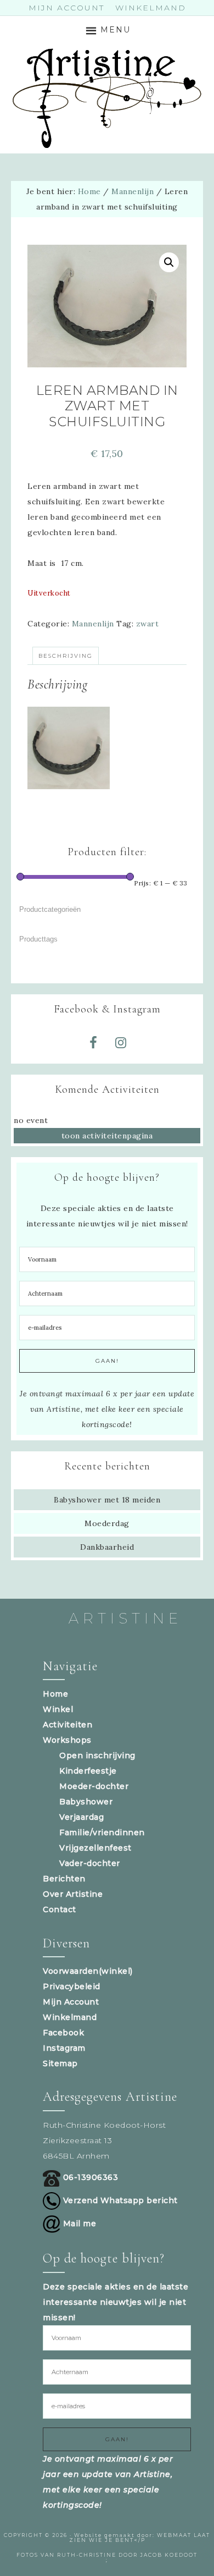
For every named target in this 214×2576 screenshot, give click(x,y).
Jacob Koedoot (169, 2555)
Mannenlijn (133, 191)
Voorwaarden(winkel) (88, 1971)
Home (55, 1694)
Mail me (78, 2223)
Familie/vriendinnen (102, 1832)
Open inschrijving (97, 1755)
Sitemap (60, 2063)
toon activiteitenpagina (107, 1136)
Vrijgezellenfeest (95, 1848)
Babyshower (86, 1802)
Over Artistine (73, 1894)
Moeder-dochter (94, 1786)
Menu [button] (116, 30)
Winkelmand (70, 2017)
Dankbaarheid (107, 1547)
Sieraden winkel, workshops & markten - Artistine (107, 98)
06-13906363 (89, 2177)
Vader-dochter (90, 1863)
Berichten (64, 1879)
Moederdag (107, 1523)
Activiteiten (67, 1725)
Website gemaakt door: (116, 2535)
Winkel (58, 1709)
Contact (60, 1909)
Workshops (67, 1740)
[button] (169, 262)
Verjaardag (81, 1817)
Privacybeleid (72, 1986)
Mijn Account (71, 2002)
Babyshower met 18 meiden (107, 1500)
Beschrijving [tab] (66, 656)
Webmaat (174, 2535)
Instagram (64, 2048)
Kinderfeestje (88, 1771)
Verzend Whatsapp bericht (119, 2200)
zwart (148, 624)
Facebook (63, 2033)
